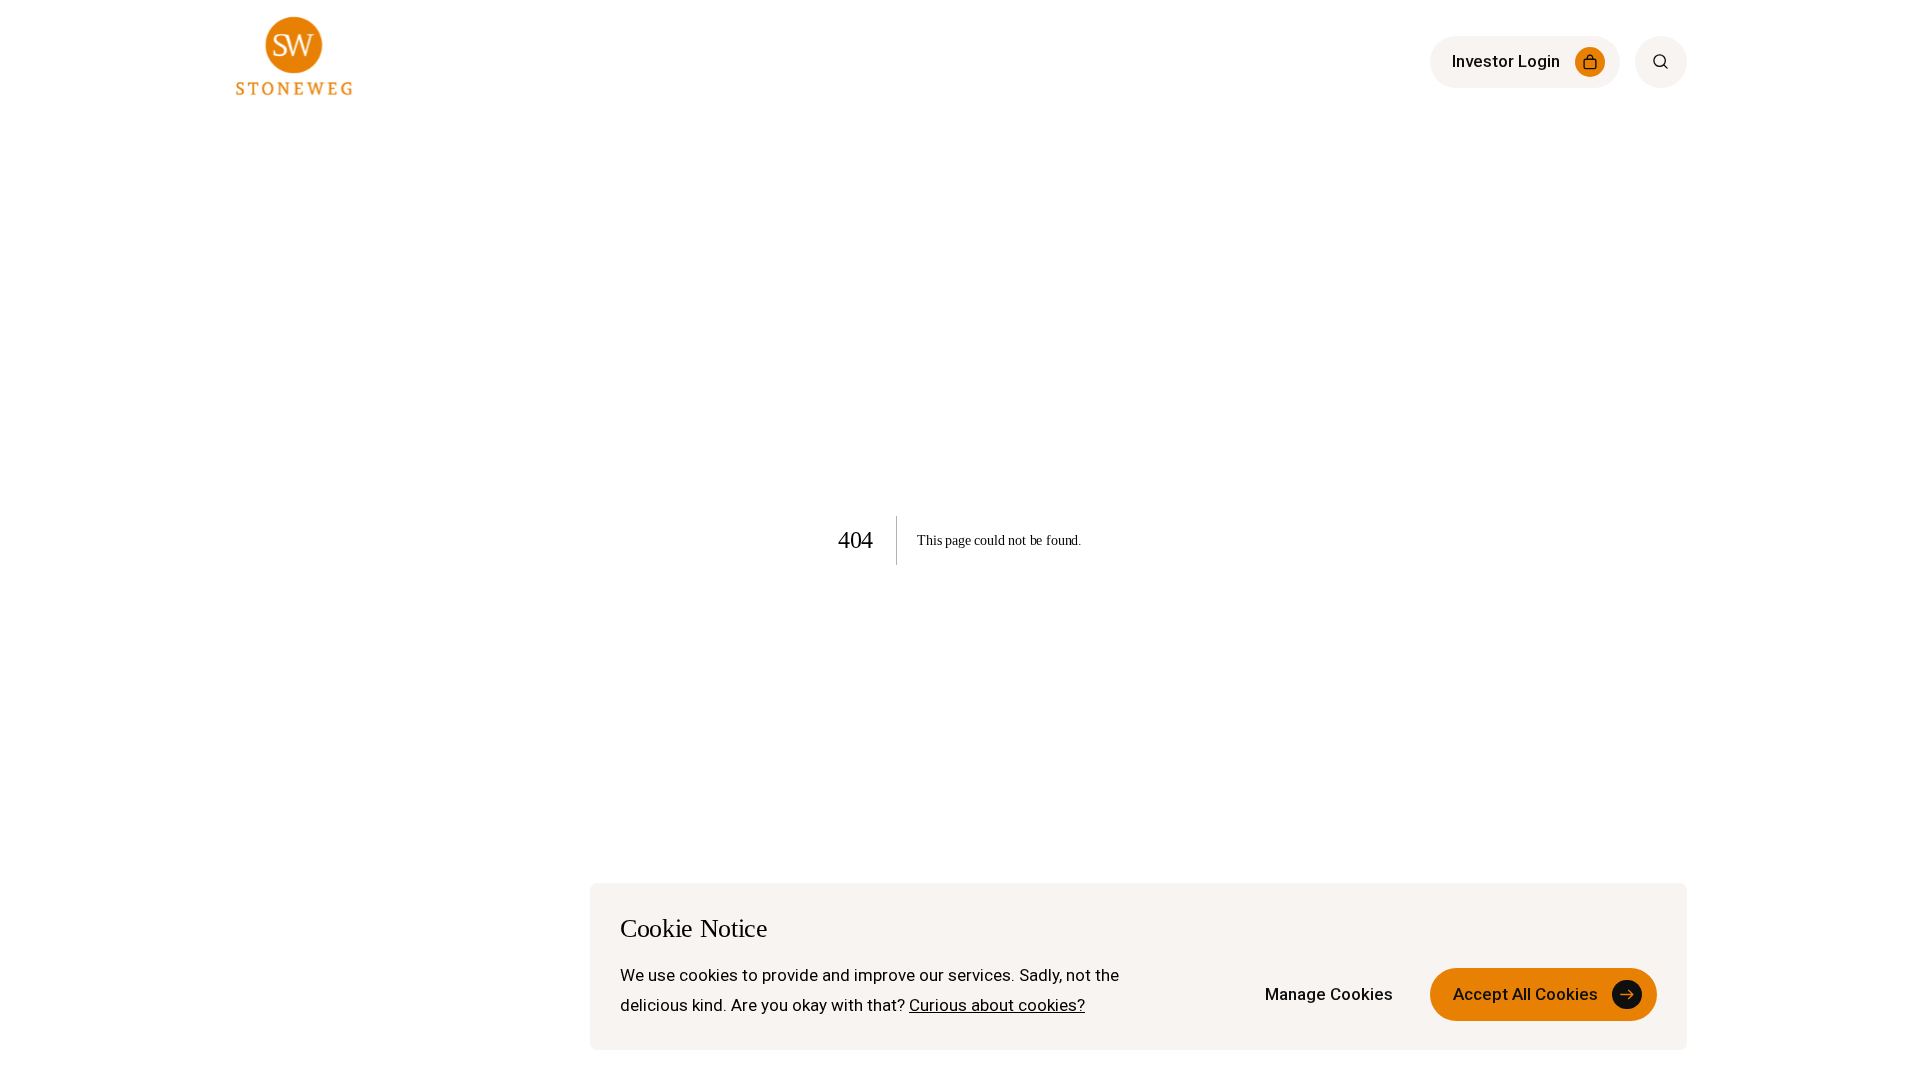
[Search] (1661, 62)
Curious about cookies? (997, 1005)
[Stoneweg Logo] (294, 62)
